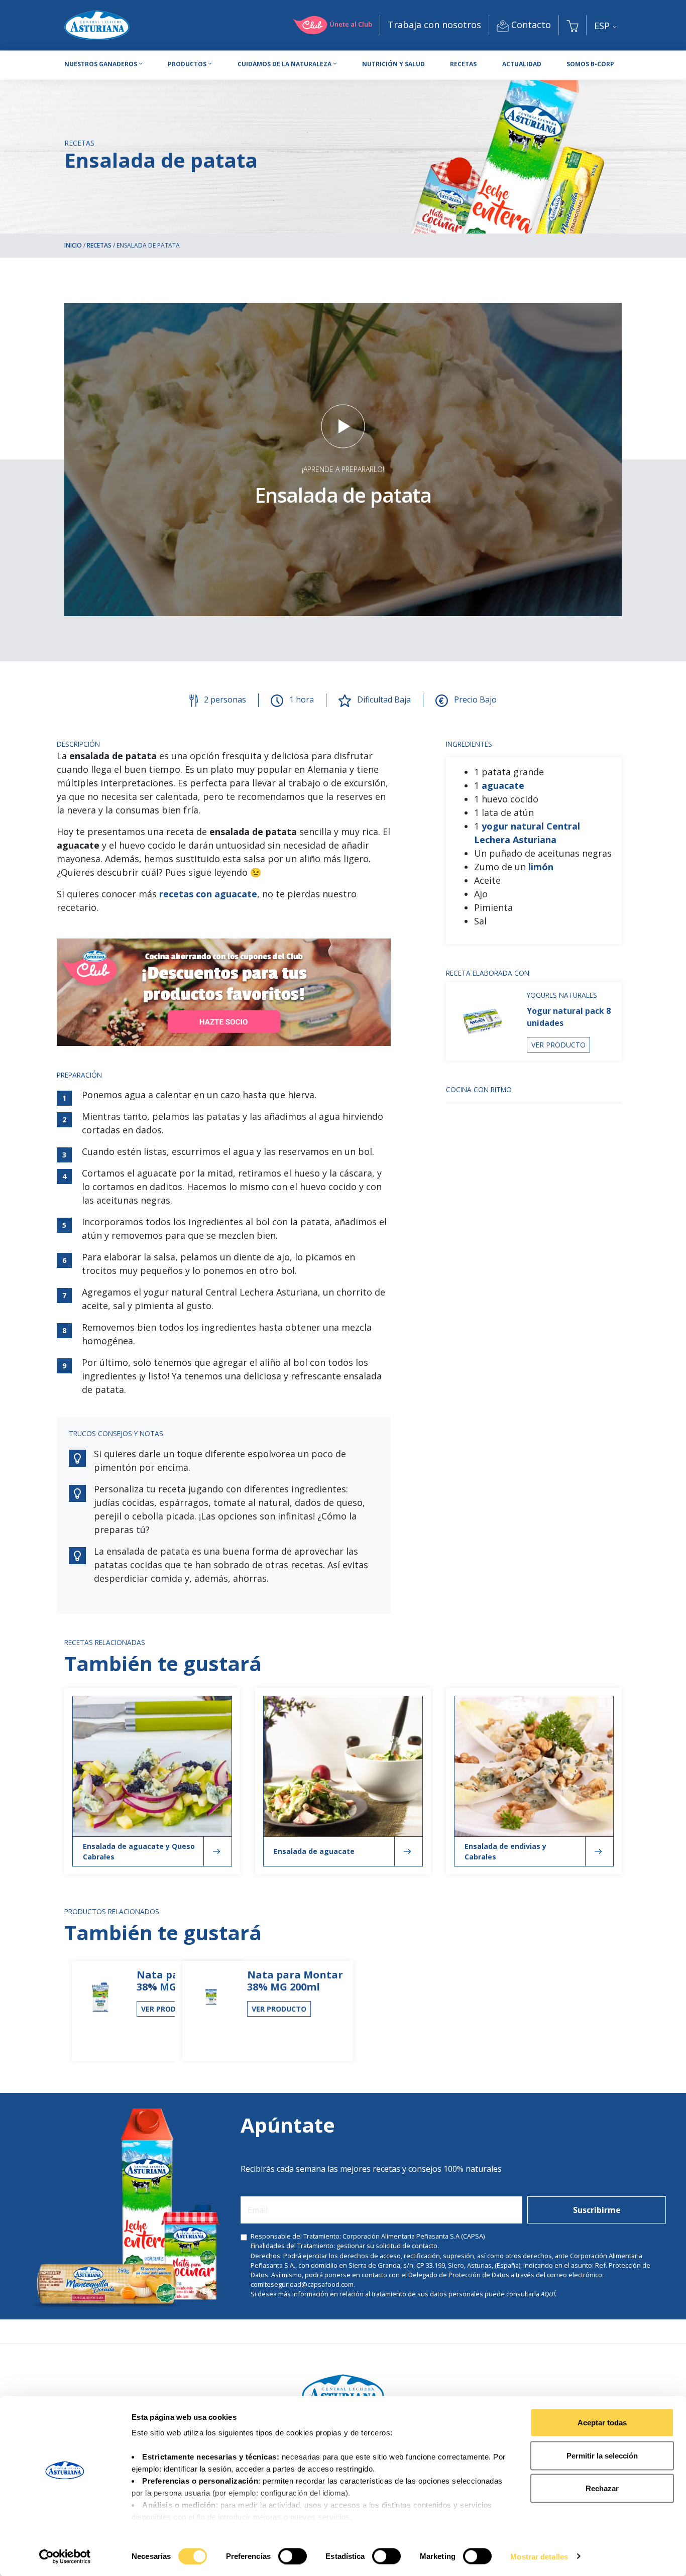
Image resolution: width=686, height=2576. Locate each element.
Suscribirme (597, 2210)
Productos (187, 64)
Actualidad (522, 64)
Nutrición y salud (393, 64)
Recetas (463, 64)
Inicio (73, 245)
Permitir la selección (602, 2455)
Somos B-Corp (590, 64)
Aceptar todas (602, 2423)
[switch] (293, 2556)
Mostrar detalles (539, 2556)
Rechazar (602, 2488)
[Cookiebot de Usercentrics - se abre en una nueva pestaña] (65, 2556)
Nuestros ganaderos (101, 64)
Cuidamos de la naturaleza (284, 64)
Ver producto (558, 1045)
